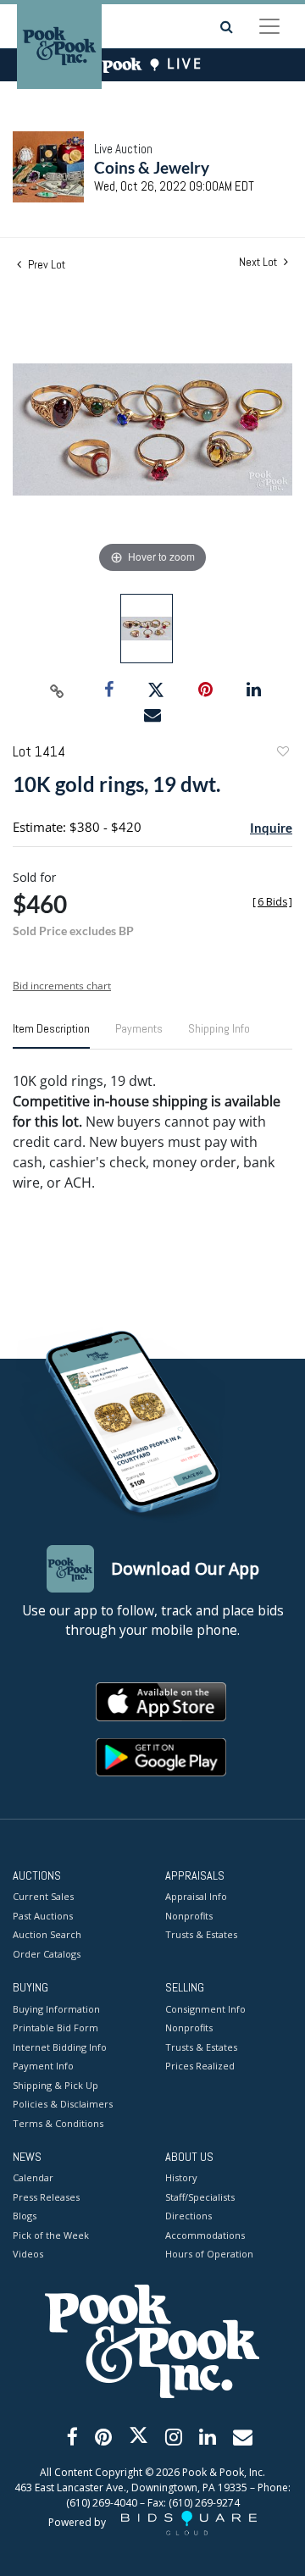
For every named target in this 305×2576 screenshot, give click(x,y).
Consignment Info (205, 2009)
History (181, 2177)
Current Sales (43, 1896)
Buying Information (56, 2009)
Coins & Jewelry (152, 167)
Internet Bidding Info (60, 2047)
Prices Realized (200, 2066)
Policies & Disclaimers (63, 2104)
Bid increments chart (62, 986)
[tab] (51, 1035)
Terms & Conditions (58, 2123)
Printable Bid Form (55, 2028)
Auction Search (47, 1934)
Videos (28, 2254)
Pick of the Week (51, 2235)
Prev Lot (45, 264)
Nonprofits (189, 1916)
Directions (189, 2216)
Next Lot (259, 262)
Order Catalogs (47, 1954)
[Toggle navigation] (269, 26)
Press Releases (46, 2197)
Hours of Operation (209, 2254)
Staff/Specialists (200, 2197)
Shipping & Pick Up (55, 2085)
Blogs (25, 2216)
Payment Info (43, 2066)
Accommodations (205, 2235)
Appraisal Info (196, 1896)
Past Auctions (43, 1916)
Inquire (271, 828)
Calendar (33, 2177)
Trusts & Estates (201, 1934)
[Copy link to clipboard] (58, 690)
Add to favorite (282, 753)
